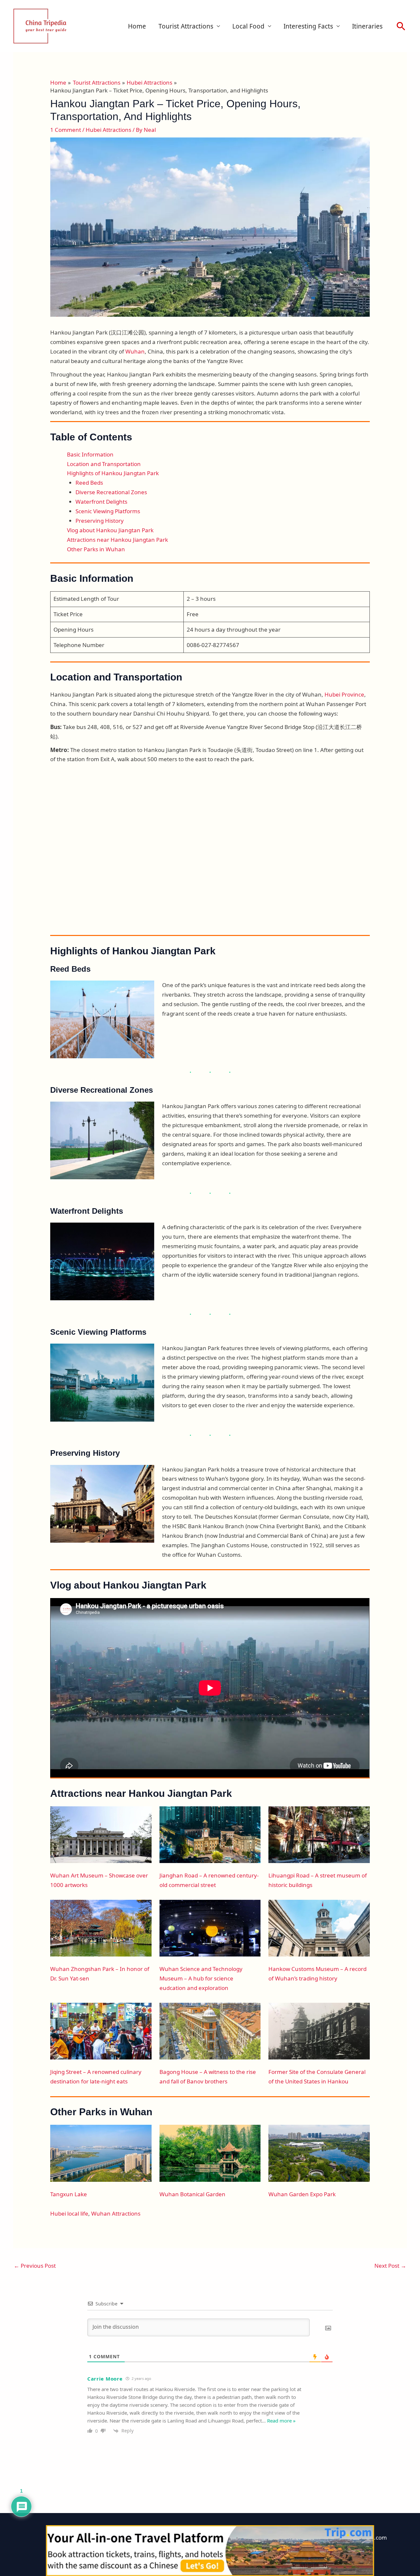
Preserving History (100, 521)
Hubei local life (69, 2213)
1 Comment (66, 130)
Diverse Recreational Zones (111, 492)
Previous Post (35, 2266)
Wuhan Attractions (116, 2213)
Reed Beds (89, 483)
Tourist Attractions (186, 26)
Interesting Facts (308, 26)
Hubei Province (344, 694)
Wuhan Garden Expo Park (302, 2194)
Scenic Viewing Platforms (108, 511)
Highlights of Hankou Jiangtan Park (113, 473)
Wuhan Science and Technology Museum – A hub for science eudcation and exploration (201, 1978)
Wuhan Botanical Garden (192, 2194)
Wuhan (135, 351)
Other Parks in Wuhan (96, 549)
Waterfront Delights (101, 502)
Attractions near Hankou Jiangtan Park (117, 540)
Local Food (248, 26)
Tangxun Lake (69, 2194)
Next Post (390, 2266)
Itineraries (367, 26)
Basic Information (90, 454)
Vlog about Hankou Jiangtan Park (110, 530)
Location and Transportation (104, 464)
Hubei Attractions (108, 130)
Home (137, 26)
